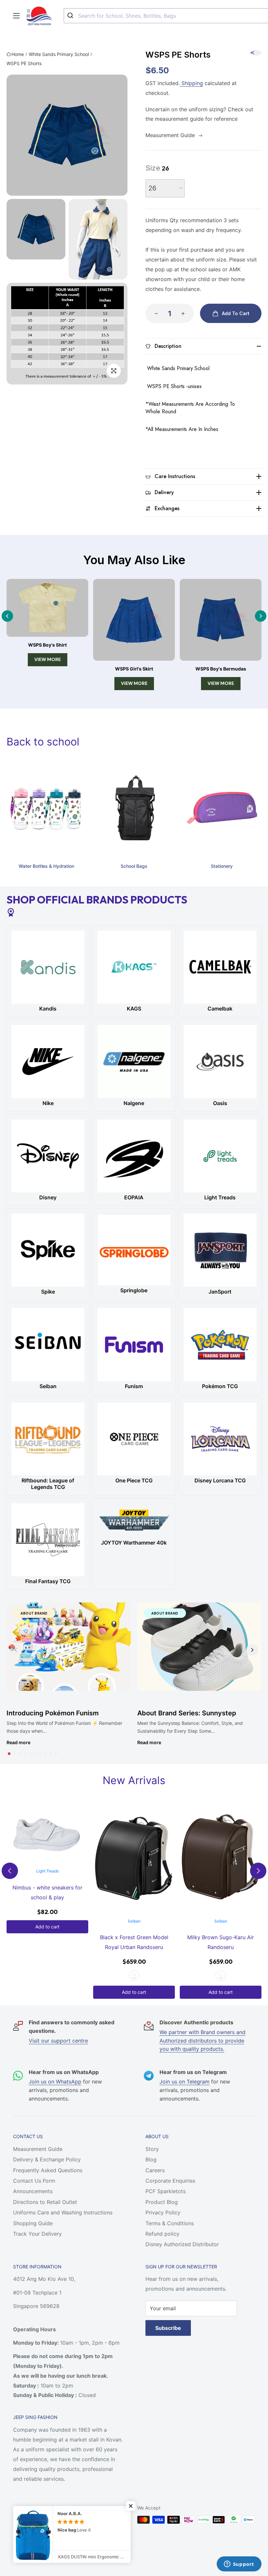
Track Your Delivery (37, 2234)
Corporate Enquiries (170, 2181)
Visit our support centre (58, 2041)
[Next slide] (261, 616)
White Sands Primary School (59, 54)
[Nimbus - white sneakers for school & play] (47, 1835)
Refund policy (162, 2234)
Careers (155, 2170)
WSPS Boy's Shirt (47, 645)
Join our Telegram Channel (54, 2522)
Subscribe (168, 2328)
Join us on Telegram (184, 2082)
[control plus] (185, 313)
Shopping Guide (33, 2223)
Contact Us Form (34, 2181)
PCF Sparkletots (166, 2191)
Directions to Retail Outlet (45, 2202)
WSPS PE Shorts (24, 63)
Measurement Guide (38, 2149)
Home (18, 54)
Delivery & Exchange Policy (47, 2159)
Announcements (33, 2191)
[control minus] (154, 313)
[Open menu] (16, 16)
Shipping (191, 83)
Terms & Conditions (170, 2223)
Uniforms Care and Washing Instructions (63, 2212)
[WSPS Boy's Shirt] (47, 608)
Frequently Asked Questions (48, 2170)
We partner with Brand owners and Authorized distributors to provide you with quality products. (202, 2040)
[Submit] (71, 16)
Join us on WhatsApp (55, 2082)
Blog (151, 2159)
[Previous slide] (7, 616)
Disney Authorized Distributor (182, 2244)
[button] (9, 1754)
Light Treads (48, 1871)
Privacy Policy (163, 2212)
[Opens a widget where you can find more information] (239, 2565)
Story (152, 2149)
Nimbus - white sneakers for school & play (47, 1892)
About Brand (34, 1613)
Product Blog (162, 2202)
